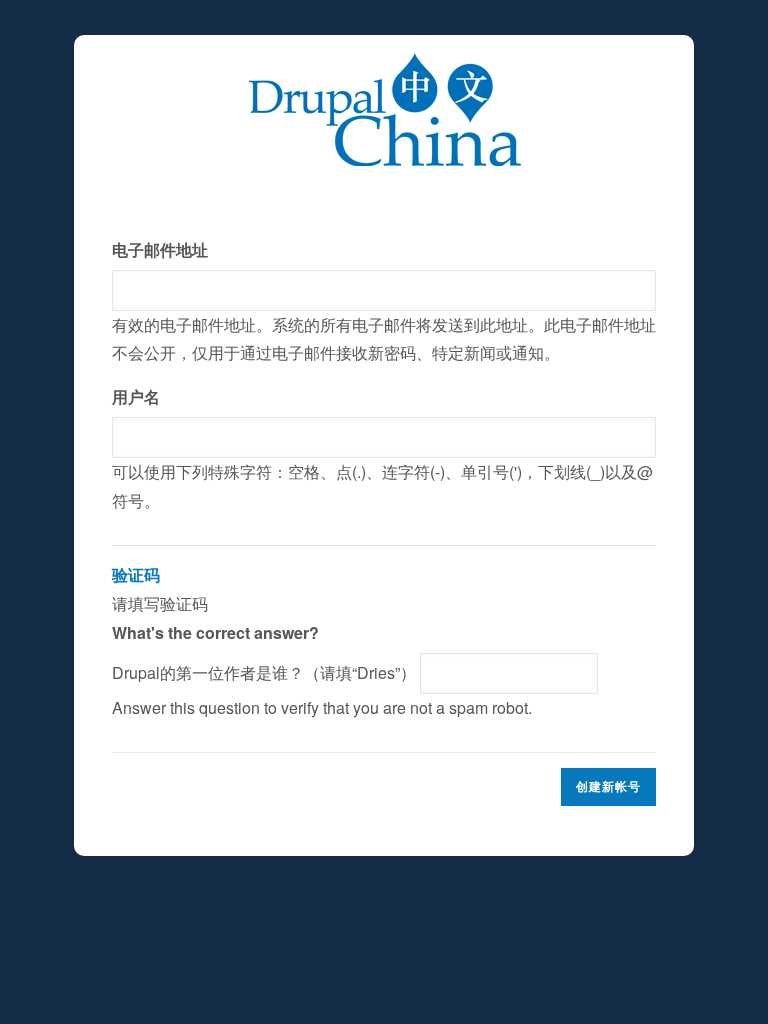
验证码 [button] (136, 574)
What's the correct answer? (215, 632)
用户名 (136, 396)
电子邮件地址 (160, 249)
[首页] (384, 66)
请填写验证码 (322, 640)
